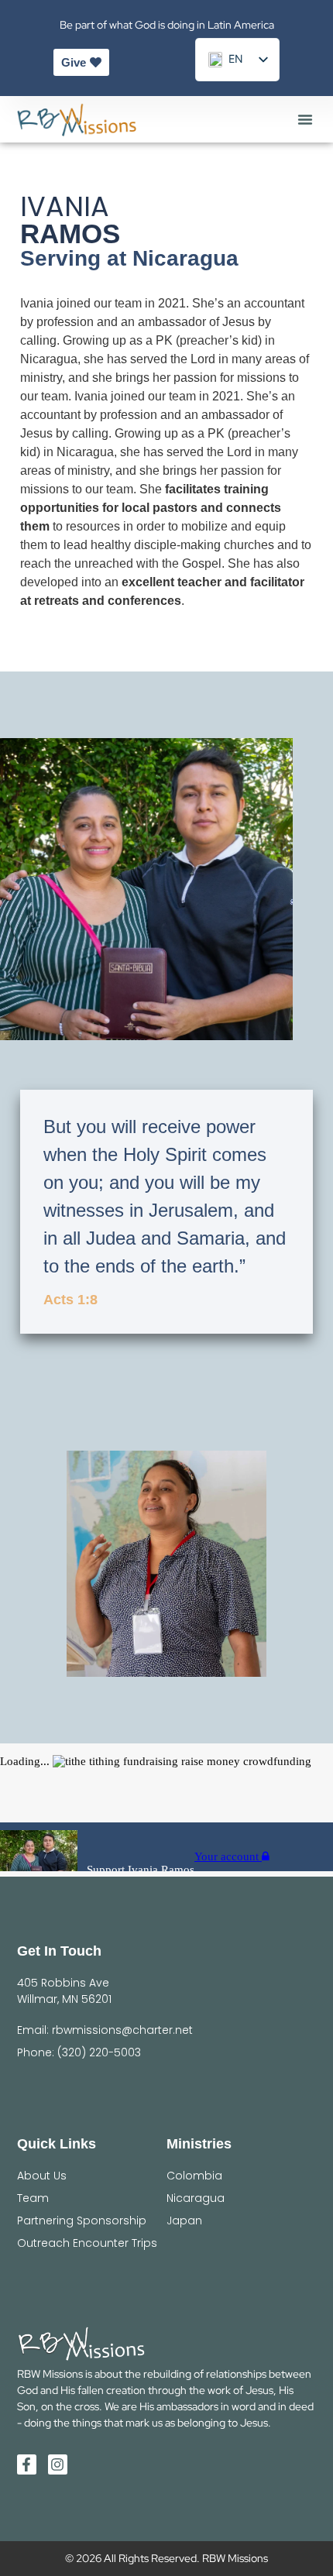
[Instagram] (58, 2464)
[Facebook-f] (27, 2464)
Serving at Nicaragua (129, 258)
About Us (42, 2176)
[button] (305, 119)
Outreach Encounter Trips (87, 2243)
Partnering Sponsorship (82, 2221)
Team (33, 2198)
